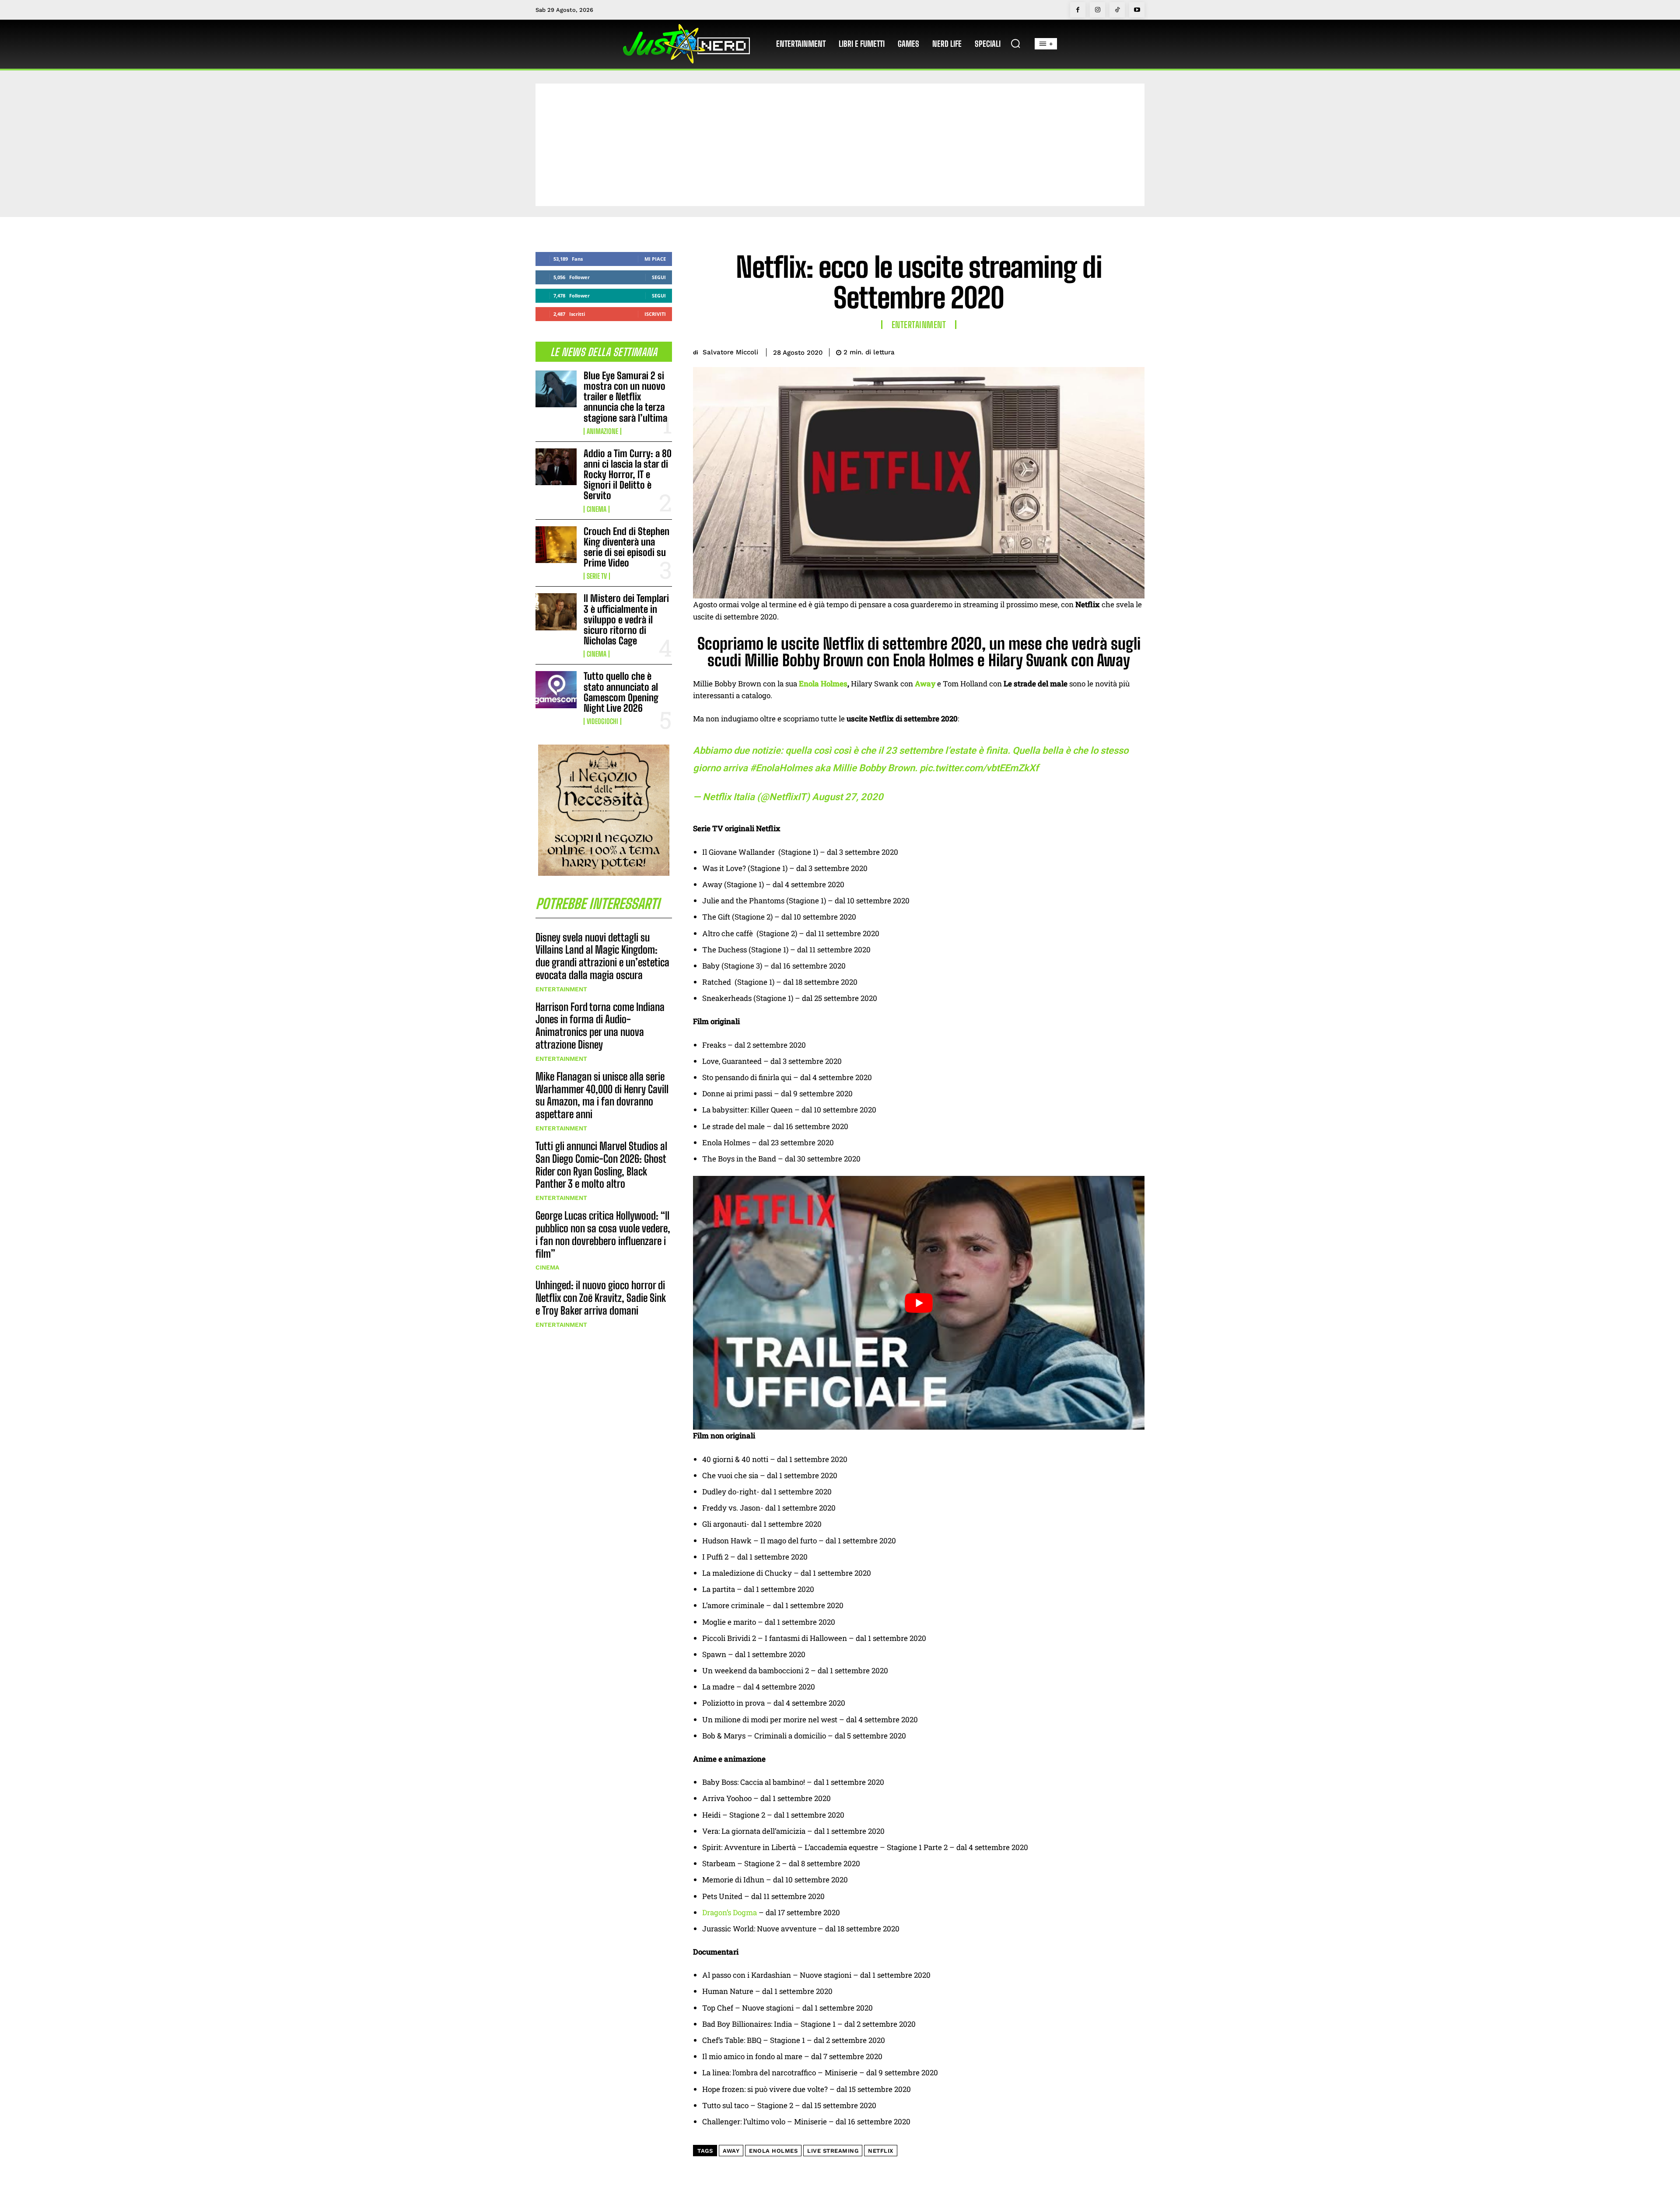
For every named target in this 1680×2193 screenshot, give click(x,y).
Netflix (881, 2151)
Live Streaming (833, 2151)
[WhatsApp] (1115, 351)
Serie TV (597, 576)
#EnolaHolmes (781, 768)
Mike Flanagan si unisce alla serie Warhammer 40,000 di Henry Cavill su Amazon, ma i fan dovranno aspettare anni (602, 1095)
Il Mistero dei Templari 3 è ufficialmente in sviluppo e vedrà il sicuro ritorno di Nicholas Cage (626, 619)
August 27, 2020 (848, 797)
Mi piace (655, 259)
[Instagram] (1097, 10)
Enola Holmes (823, 684)
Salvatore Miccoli (730, 352)
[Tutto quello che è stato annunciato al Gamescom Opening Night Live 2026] (556, 689)
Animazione (602, 431)
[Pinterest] (1095, 351)
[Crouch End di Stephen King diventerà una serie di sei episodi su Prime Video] (556, 545)
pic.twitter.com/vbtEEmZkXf (979, 768)
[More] (1135, 351)
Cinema (597, 509)
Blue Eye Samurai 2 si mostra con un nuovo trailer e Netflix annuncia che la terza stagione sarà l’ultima (625, 397)
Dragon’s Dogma (730, 1912)
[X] (1074, 351)
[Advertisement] (840, 145)
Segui (659, 277)
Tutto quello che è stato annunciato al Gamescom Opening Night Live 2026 (621, 692)
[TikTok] (1117, 10)
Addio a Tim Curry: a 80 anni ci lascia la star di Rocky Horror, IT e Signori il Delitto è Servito (628, 475)
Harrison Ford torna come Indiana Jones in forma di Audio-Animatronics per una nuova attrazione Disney (600, 1026)
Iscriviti (655, 314)
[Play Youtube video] (919, 1303)
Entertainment (561, 989)
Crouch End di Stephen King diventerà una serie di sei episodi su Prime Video (626, 547)
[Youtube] (1137, 10)
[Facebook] (1078, 10)
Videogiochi (602, 721)
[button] (1015, 43)
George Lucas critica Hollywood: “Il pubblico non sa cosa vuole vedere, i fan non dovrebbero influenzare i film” (603, 1234)
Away (731, 2151)
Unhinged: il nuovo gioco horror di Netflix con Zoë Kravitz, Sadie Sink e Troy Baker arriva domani (601, 1298)
